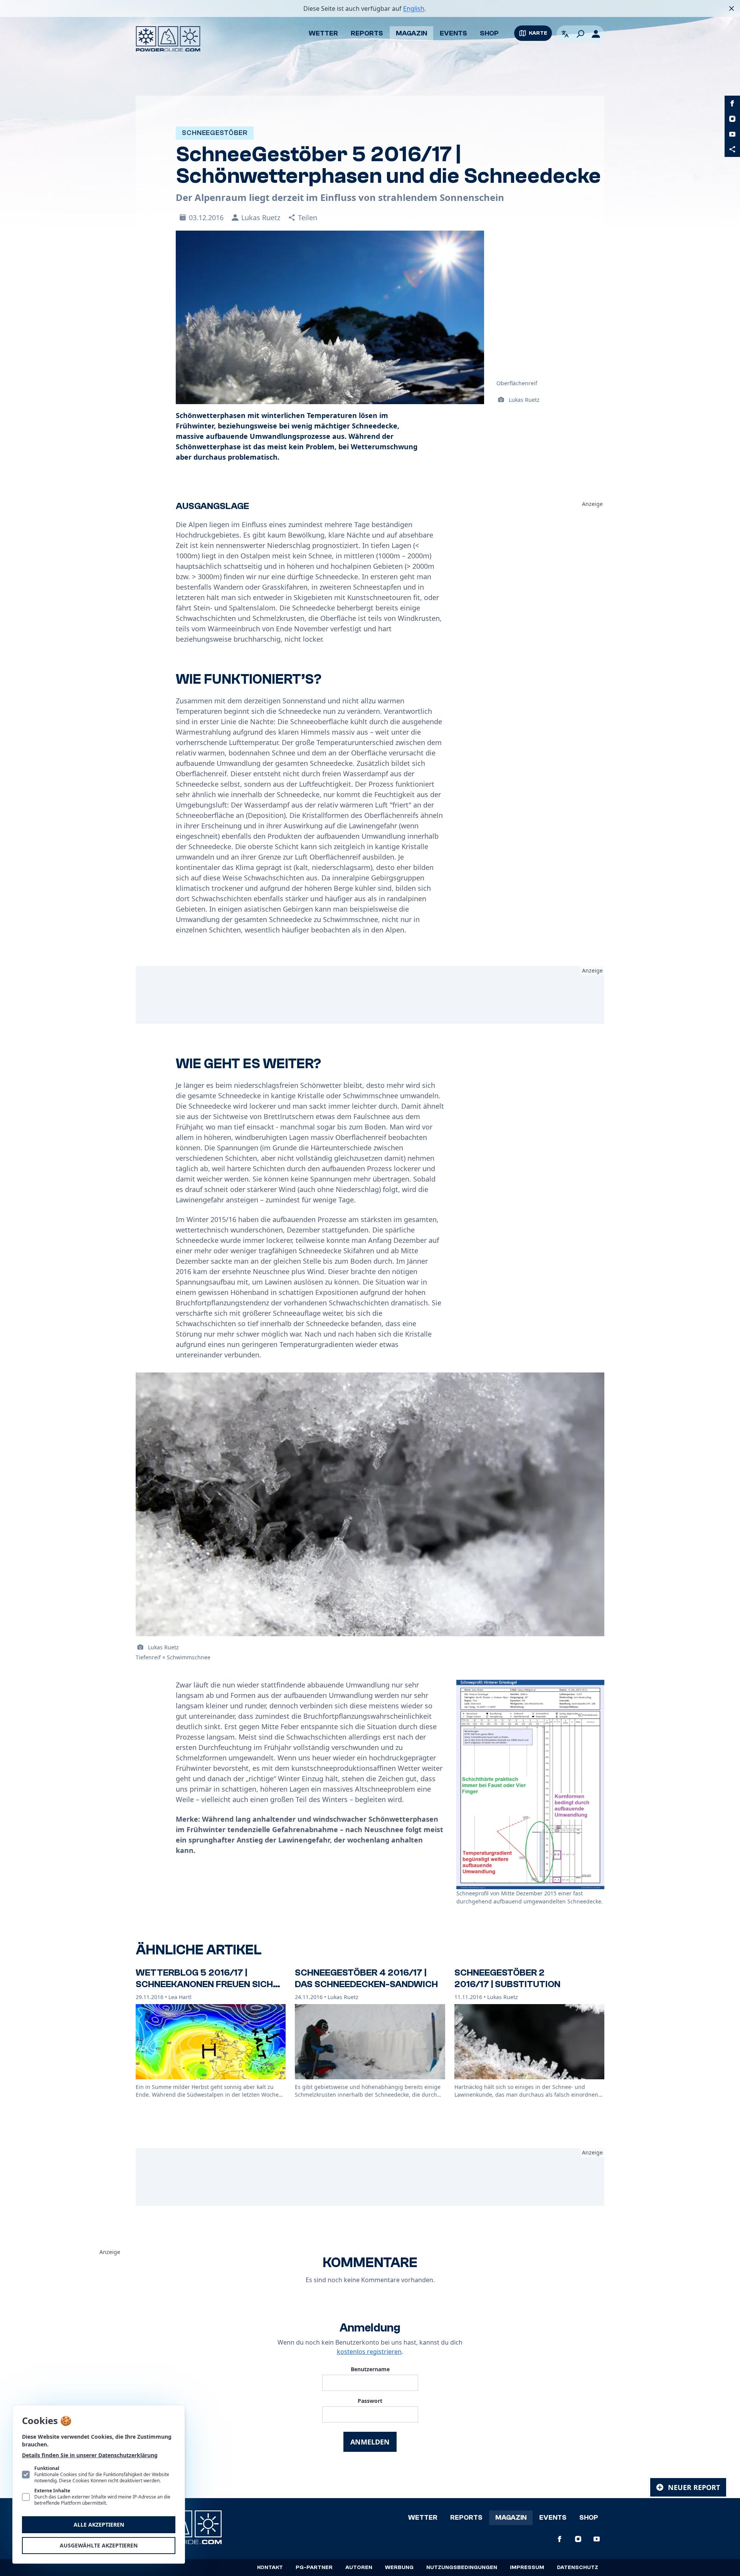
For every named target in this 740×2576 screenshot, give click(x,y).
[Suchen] (580, 34)
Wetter (323, 33)
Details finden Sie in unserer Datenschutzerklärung (90, 2455)
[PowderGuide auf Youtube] (732, 134)
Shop (489, 33)
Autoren (359, 2568)
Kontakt (270, 2568)
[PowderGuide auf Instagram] (732, 119)
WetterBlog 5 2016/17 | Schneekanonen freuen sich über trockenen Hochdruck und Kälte (204, 1990)
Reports (367, 33)
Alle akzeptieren (99, 2525)
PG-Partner (314, 2568)
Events (453, 33)
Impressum (527, 2568)
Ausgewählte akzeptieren (99, 2545)
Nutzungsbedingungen (462, 2568)
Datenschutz (578, 2568)
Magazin (411, 33)
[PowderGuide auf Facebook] (732, 103)
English (414, 8)
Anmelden (370, 2442)
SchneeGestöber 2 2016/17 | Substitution (507, 1978)
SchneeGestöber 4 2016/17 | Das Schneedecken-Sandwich (366, 1978)
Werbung (399, 2568)
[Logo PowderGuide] (168, 39)
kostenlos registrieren (369, 2352)
